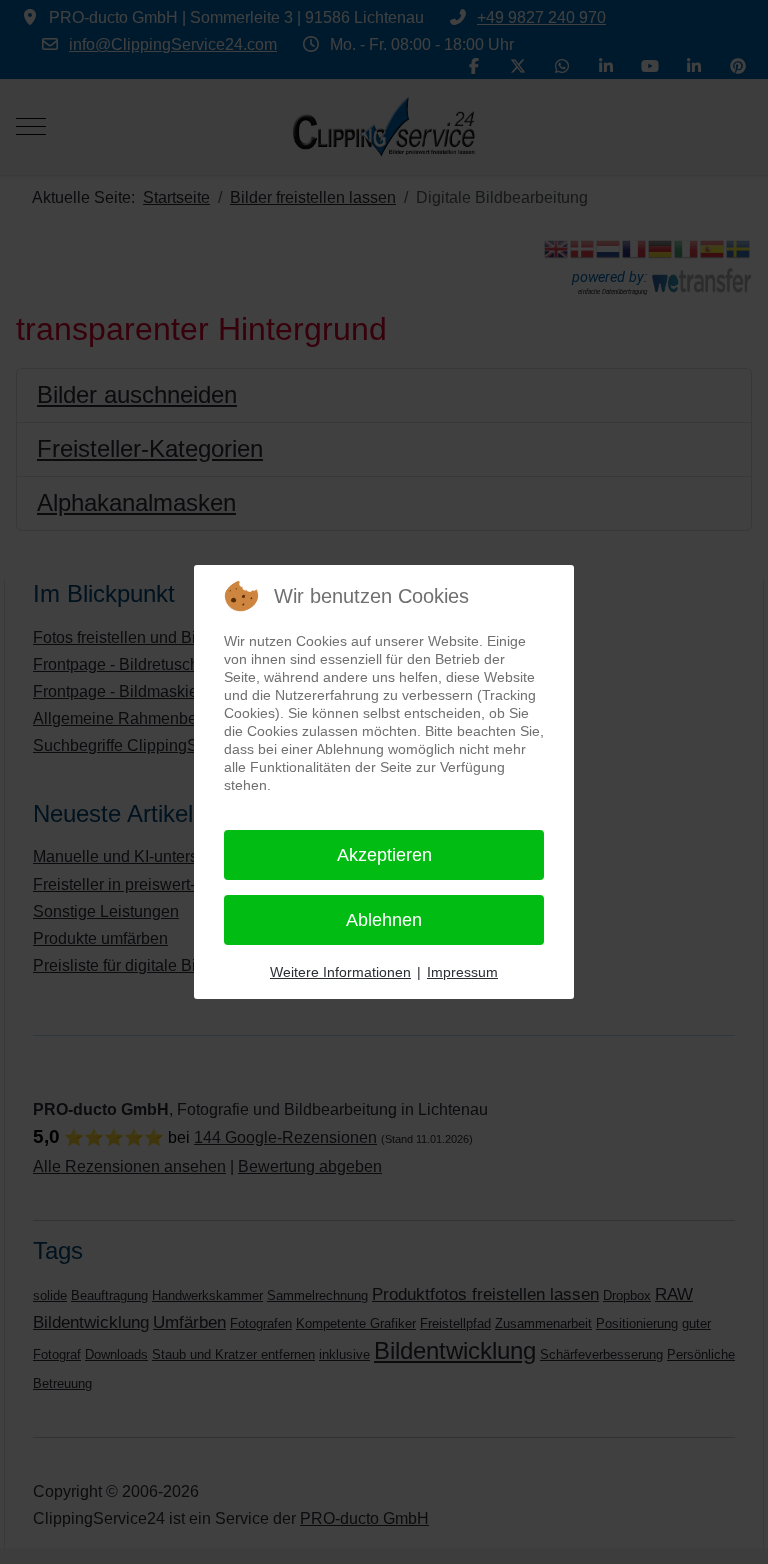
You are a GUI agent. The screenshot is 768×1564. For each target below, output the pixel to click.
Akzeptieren (384, 855)
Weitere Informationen (340, 972)
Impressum (462, 972)
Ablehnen (384, 920)
